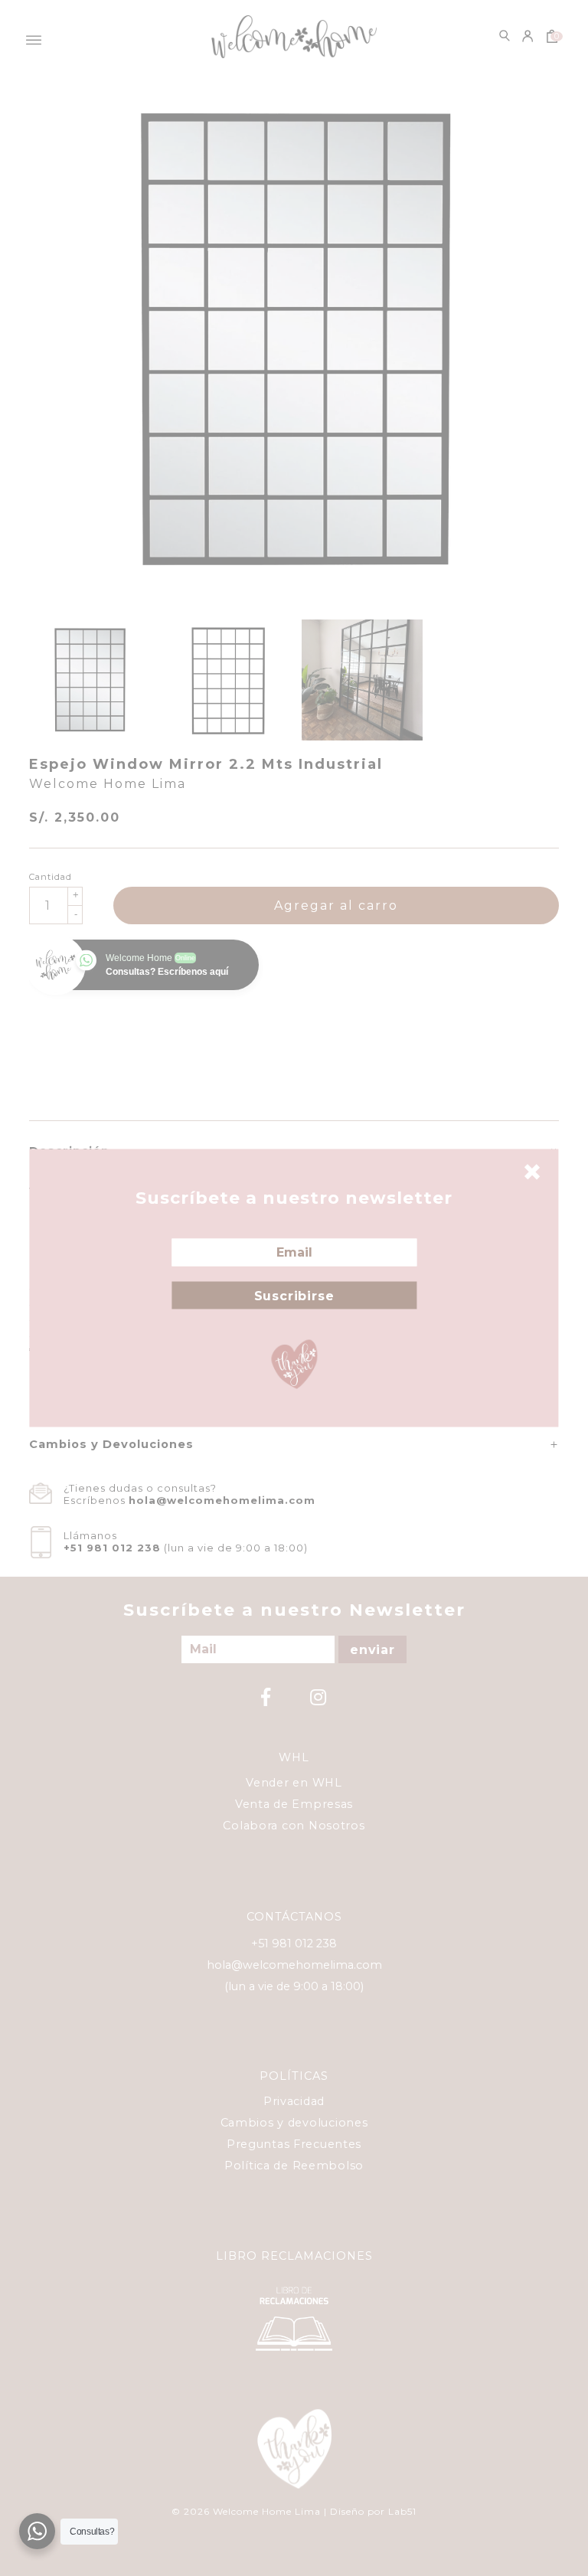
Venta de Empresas (294, 1804)
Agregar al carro (336, 906)
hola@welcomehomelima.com (222, 1500)
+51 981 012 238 (112, 1548)
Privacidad (294, 2101)
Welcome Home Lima (108, 784)
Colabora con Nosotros (294, 1826)
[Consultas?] (37, 2531)
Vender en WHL (294, 1783)
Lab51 (402, 2511)
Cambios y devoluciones (294, 2123)
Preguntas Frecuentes (294, 2144)
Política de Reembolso (294, 2166)
